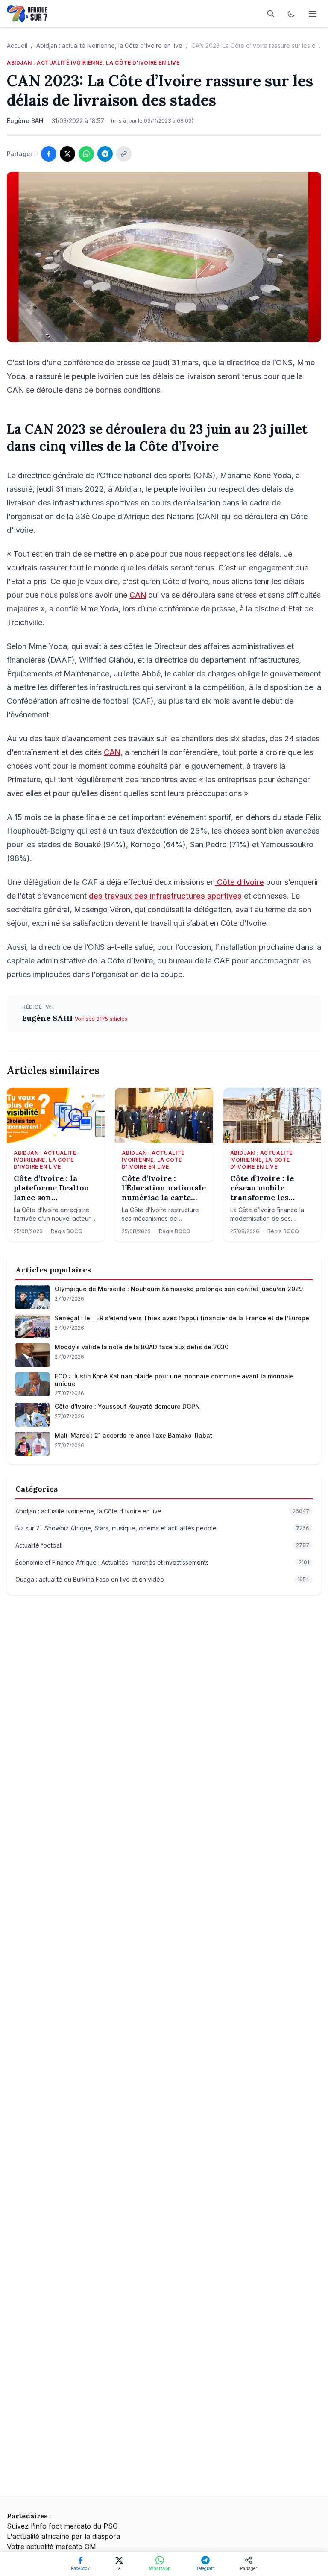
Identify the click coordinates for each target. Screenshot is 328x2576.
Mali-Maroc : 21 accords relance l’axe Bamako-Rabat (133, 1435)
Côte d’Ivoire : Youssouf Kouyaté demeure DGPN (127, 1406)
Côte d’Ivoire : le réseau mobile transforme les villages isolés (262, 1188)
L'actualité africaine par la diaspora (63, 2536)
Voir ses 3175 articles (101, 1019)
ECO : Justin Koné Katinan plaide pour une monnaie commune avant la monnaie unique (174, 1380)
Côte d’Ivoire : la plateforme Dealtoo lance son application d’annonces (51, 1188)
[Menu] (313, 14)
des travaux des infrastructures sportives (165, 896)
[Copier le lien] (124, 154)
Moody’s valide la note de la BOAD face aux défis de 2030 (142, 1347)
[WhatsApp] (86, 154)
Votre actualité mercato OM (51, 2547)
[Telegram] (105, 154)
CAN (138, 595)
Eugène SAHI (48, 1018)
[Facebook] (49, 154)
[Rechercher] (271, 14)
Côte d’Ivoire (239, 882)
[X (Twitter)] (67, 154)
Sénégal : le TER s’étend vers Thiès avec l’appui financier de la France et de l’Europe (182, 1318)
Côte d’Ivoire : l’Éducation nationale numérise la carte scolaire (164, 1188)
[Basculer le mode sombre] (291, 14)
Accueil (17, 46)
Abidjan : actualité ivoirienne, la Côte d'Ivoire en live (109, 46)
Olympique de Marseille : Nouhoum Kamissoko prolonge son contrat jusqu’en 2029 (179, 1289)
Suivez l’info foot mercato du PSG (62, 2526)
